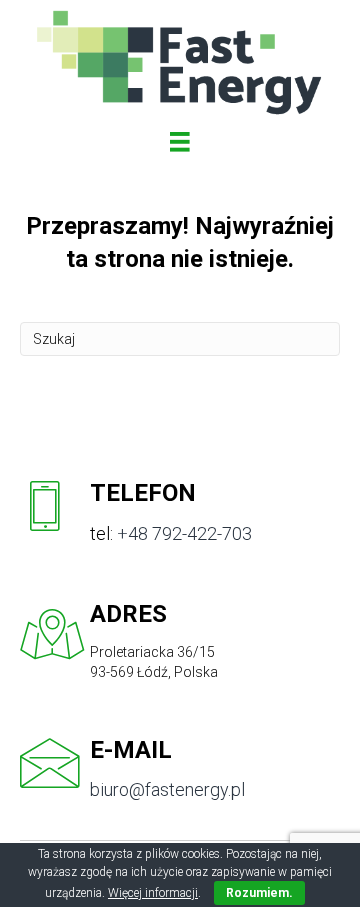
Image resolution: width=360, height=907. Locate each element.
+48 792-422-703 (184, 533)
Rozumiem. (259, 893)
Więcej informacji (153, 893)
